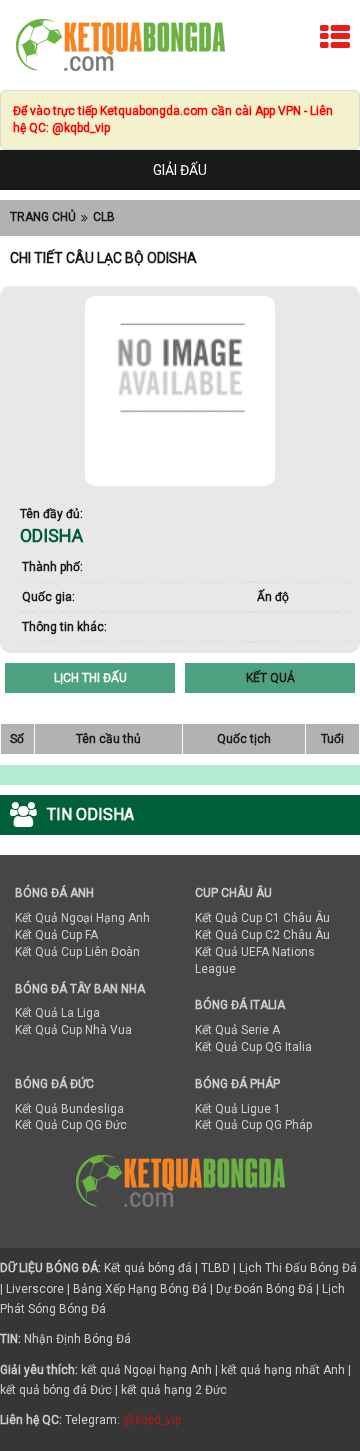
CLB (104, 217)
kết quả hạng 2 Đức (174, 1390)
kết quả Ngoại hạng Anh (146, 1370)
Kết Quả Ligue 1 (238, 1109)
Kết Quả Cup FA (56, 935)
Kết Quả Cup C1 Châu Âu (262, 918)
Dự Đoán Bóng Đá (264, 1289)
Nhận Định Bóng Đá (77, 1339)
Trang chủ (43, 217)
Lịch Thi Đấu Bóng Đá (298, 1268)
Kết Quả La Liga (57, 1013)
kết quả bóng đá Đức (56, 1390)
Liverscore (35, 1289)
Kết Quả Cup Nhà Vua (73, 1030)
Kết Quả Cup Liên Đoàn (77, 952)
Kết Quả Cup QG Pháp (253, 1125)
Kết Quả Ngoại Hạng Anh (82, 918)
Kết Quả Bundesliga (69, 1109)
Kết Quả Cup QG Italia (253, 1047)
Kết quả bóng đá (148, 1268)
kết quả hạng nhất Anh (283, 1370)
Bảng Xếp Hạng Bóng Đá (140, 1289)
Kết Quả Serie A (237, 1030)
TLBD (215, 1268)
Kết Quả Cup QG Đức (71, 1125)
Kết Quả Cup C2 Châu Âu (262, 935)
